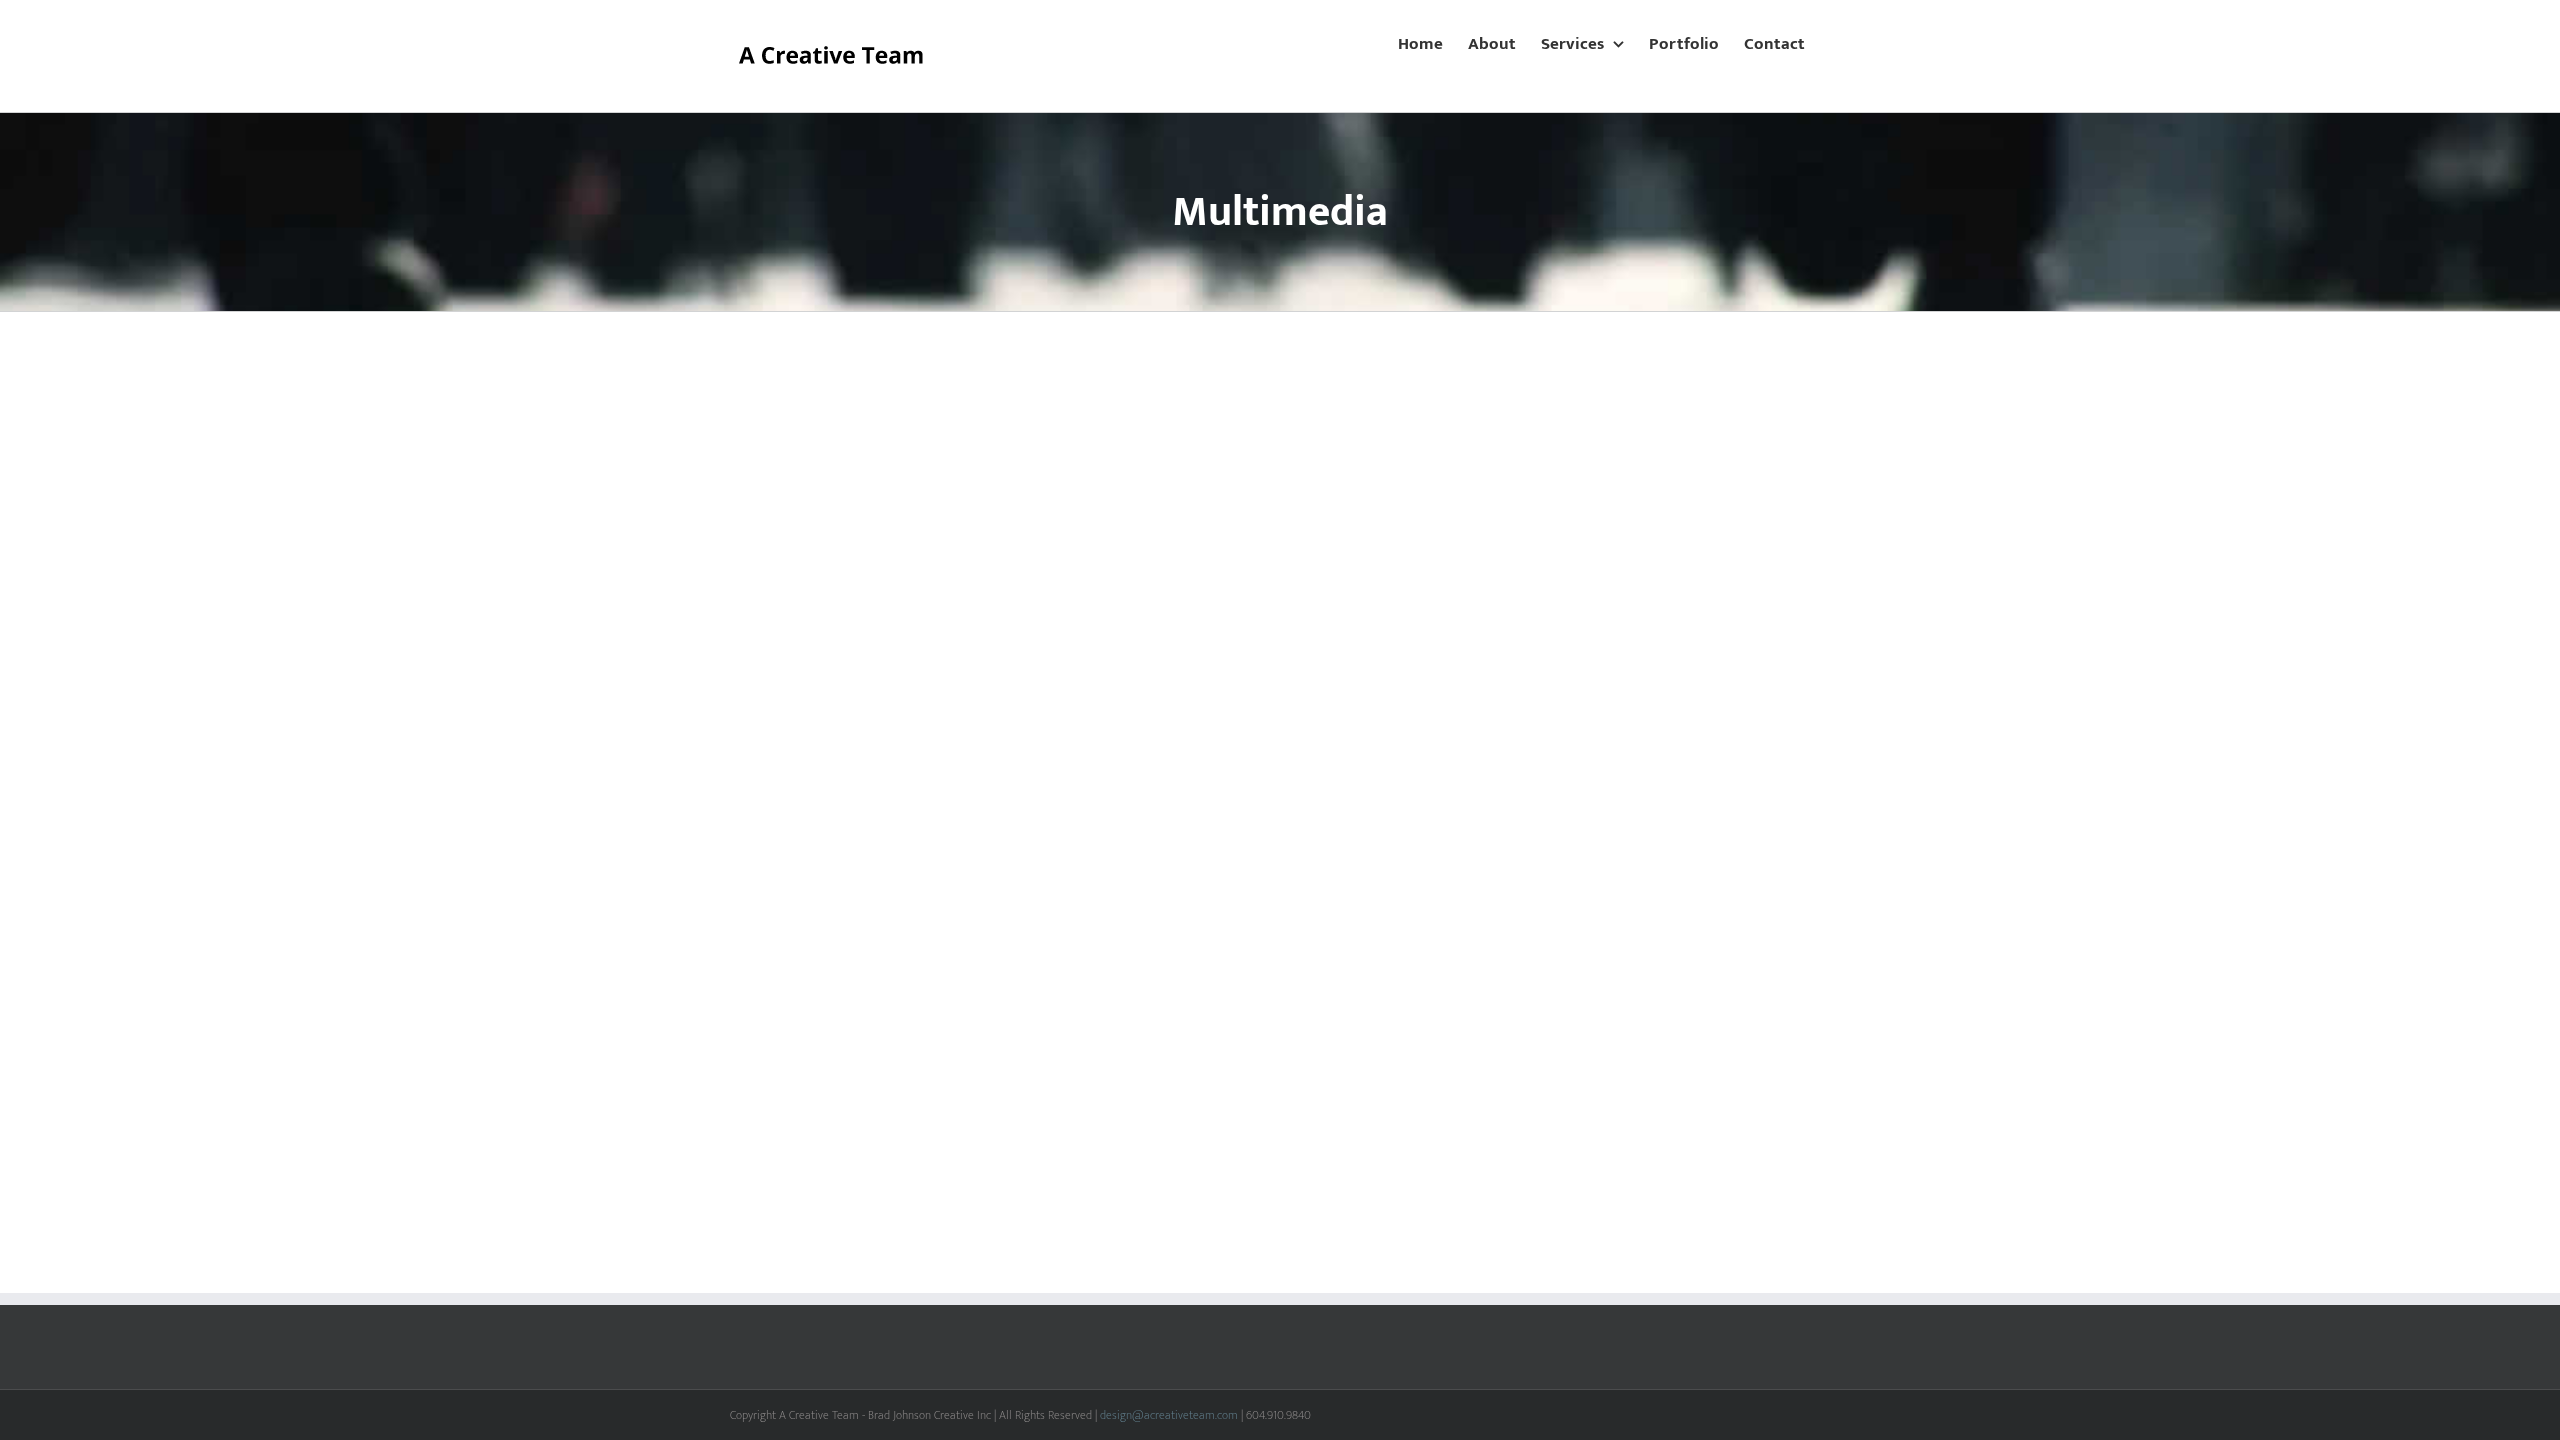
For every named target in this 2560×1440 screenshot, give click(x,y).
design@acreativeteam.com (1169, 1415)
